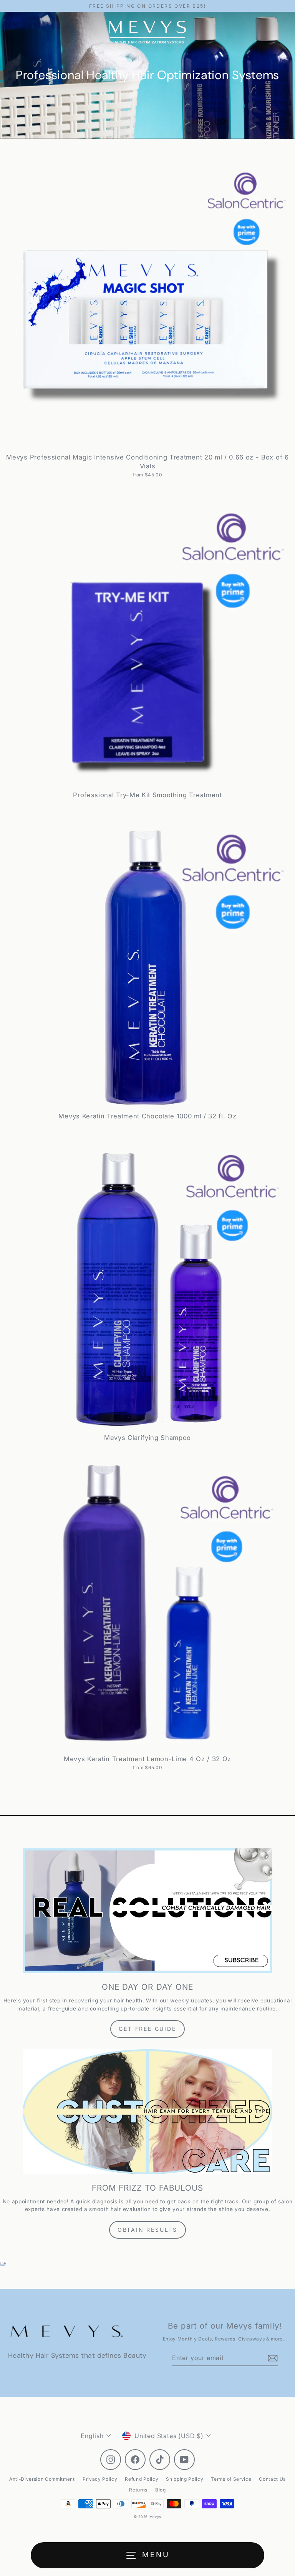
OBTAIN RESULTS (147, 2230)
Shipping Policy (185, 2479)
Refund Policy (142, 2479)
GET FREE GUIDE (147, 2029)
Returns (138, 2490)
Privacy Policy (100, 2479)
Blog (161, 2490)
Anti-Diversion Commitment (42, 2479)
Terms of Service (231, 2479)
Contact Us (272, 2479)
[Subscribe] (272, 2358)
